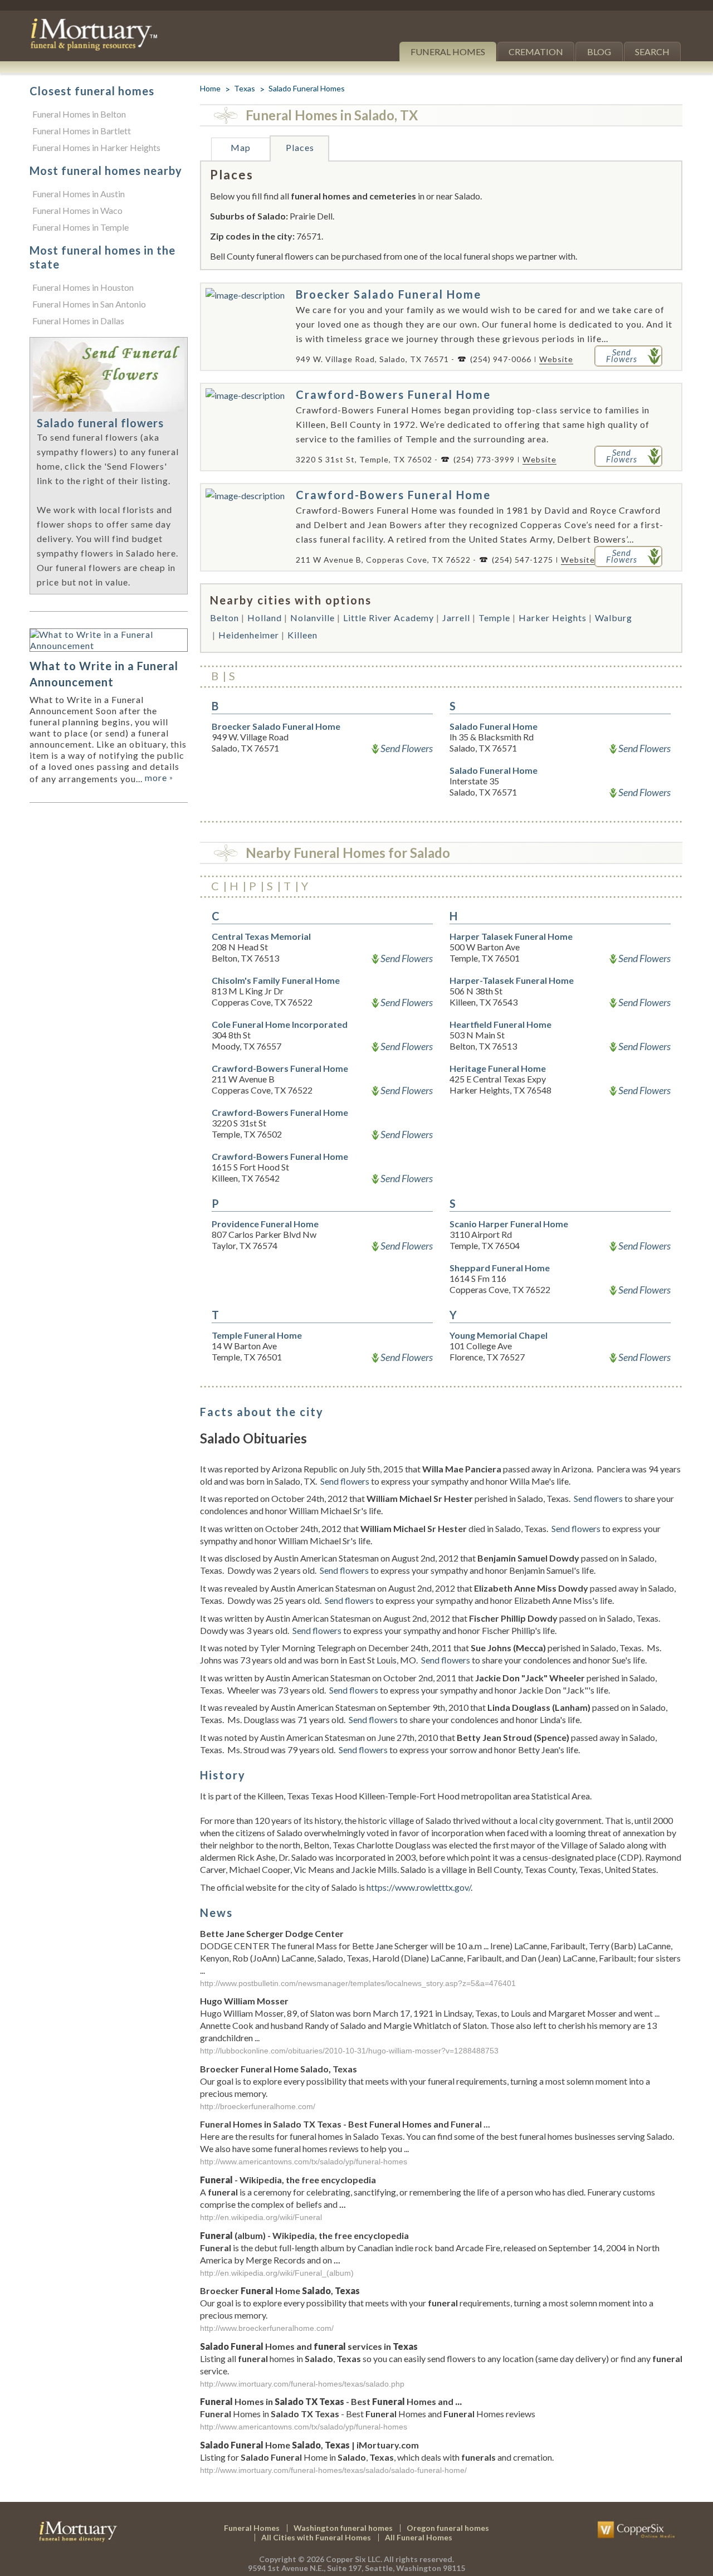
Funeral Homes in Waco (77, 210)
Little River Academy (389, 618)
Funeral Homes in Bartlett (82, 131)
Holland (265, 618)
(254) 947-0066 (501, 359)
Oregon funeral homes (448, 2528)
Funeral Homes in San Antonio (89, 304)
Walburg (614, 618)
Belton (224, 618)
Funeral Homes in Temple (80, 227)
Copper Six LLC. (354, 2559)
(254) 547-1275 (522, 560)
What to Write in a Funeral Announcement (104, 674)
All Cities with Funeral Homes (316, 2537)
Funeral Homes (448, 52)
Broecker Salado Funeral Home (389, 294)
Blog (599, 52)
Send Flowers (407, 748)
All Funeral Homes (419, 2537)
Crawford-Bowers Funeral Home (393, 394)
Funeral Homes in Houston (83, 287)
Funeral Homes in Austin (79, 194)
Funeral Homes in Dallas (78, 321)
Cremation (536, 52)
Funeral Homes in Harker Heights (96, 147)
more (159, 777)
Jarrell (456, 618)
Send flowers (345, 1481)
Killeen (302, 635)
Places (300, 147)
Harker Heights (553, 618)
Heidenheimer (249, 635)
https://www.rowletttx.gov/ (419, 1887)
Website (556, 359)
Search (652, 52)
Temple (494, 618)
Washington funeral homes (343, 2528)
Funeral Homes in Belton (79, 114)
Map (241, 147)
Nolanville (312, 618)
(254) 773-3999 (484, 459)
